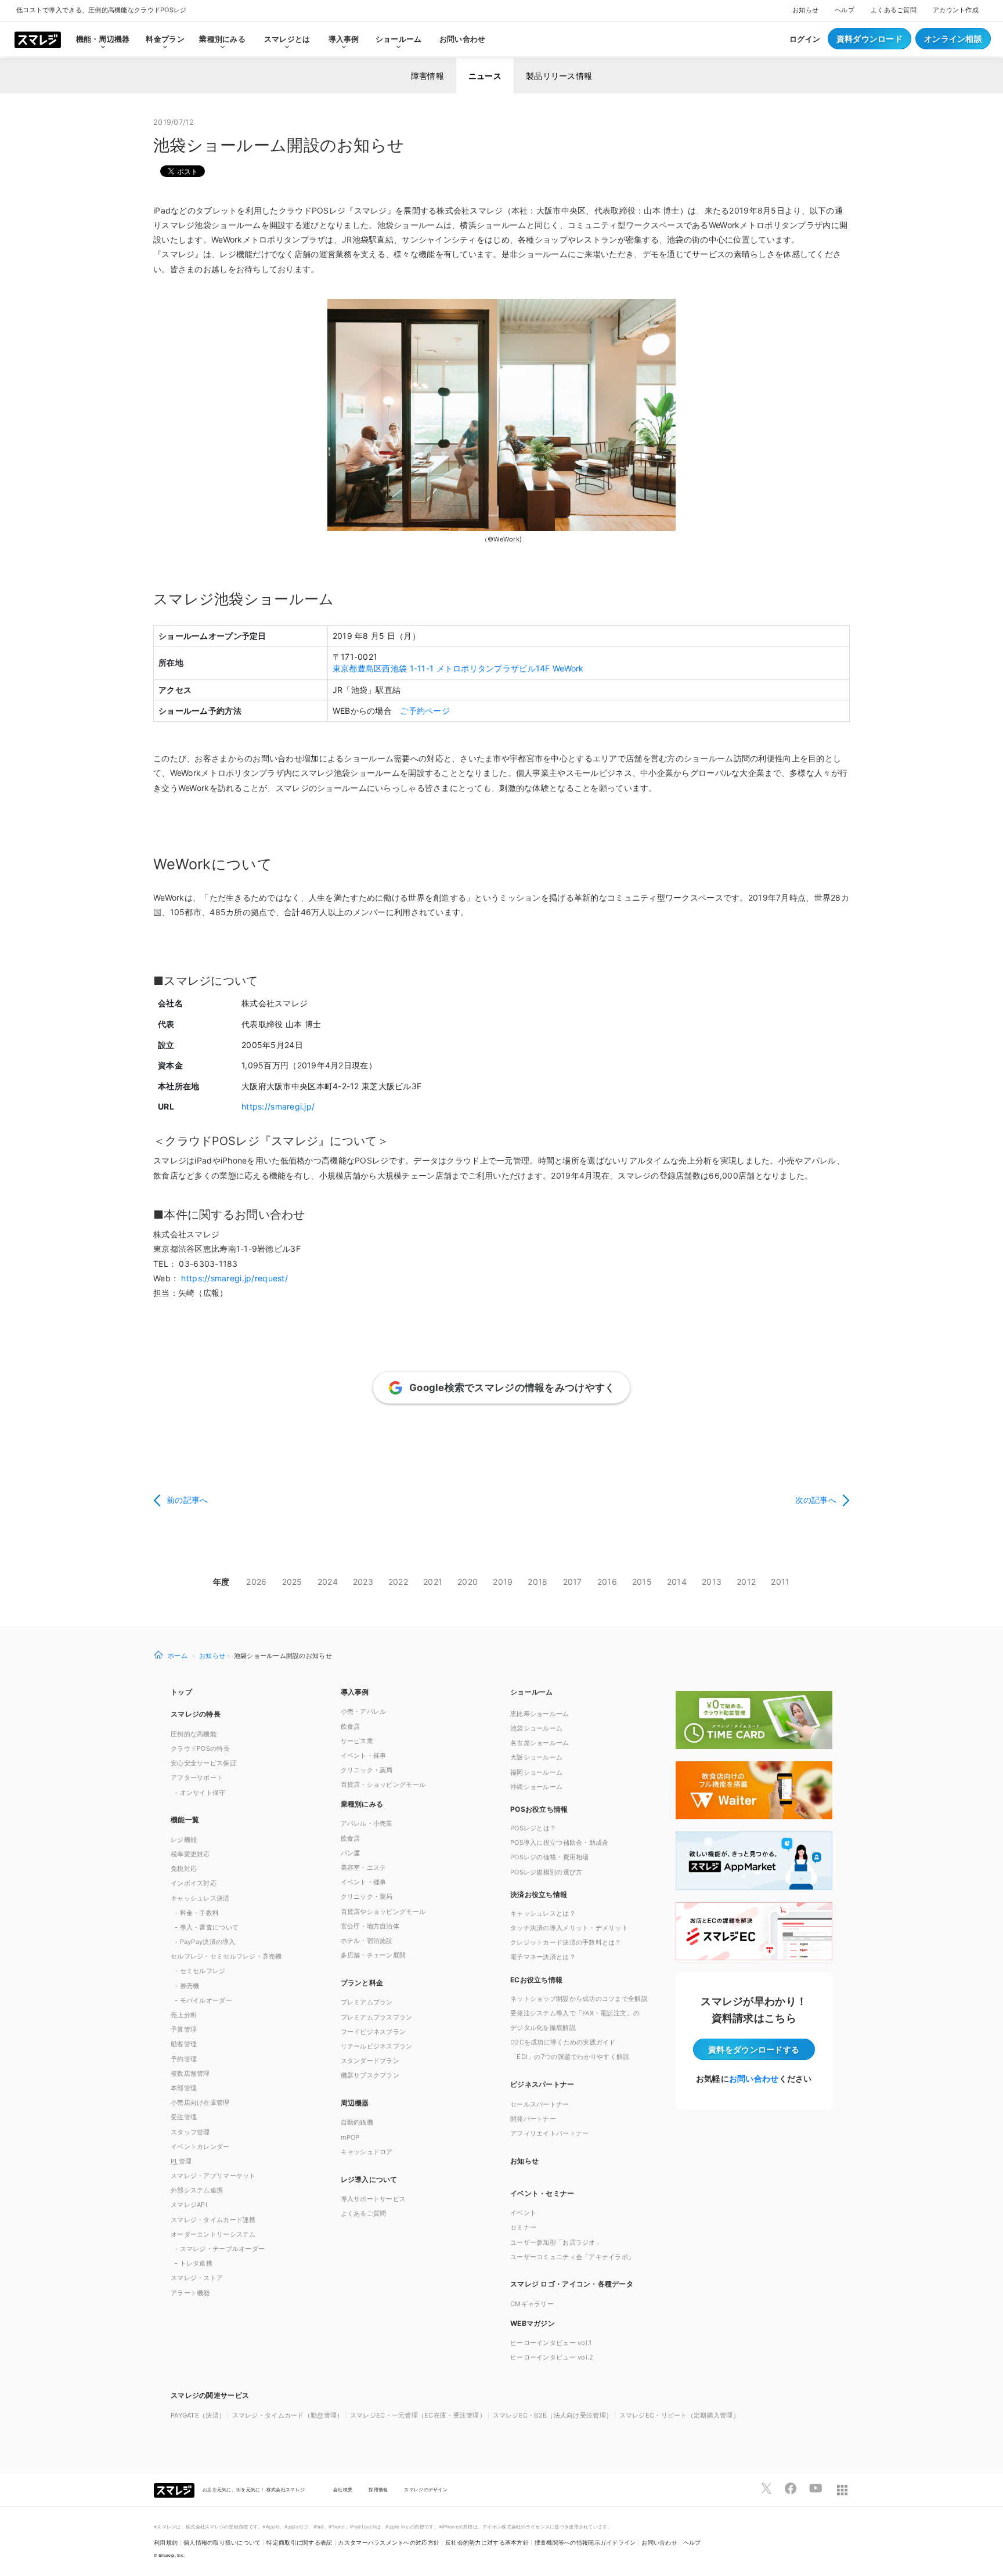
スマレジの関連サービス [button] (210, 2395)
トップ (181, 1692)
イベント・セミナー (542, 2193)
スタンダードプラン (370, 2061)
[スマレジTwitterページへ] (766, 2488)
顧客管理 (184, 2044)
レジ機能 (184, 1840)
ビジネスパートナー (542, 2084)
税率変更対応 (190, 1854)
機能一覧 (185, 1820)
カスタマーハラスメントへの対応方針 (389, 2543)
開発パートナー (533, 2119)
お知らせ (805, 10)
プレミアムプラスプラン (377, 2017)
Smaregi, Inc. (172, 2555)
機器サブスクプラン (370, 2075)
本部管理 (184, 2088)
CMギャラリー (532, 2304)
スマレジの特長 (196, 1714)
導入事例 (355, 1692)
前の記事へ (187, 1500)
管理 (181, 2161)
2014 (677, 1582)
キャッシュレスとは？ (543, 1913)
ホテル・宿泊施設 (367, 1941)
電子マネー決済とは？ (543, 1957)
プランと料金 (362, 1983)
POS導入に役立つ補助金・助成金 (559, 1842)
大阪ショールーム (536, 1757)
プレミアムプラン (367, 2002)
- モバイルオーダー (203, 2000)
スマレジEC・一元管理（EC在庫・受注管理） (418, 2415)
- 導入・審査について (207, 1927)
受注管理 (184, 2117)
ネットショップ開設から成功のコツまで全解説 (579, 1999)
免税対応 (184, 1869)
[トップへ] (38, 39)
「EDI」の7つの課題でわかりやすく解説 (570, 2057)
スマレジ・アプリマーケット (213, 2176)
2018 (537, 1582)
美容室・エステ (364, 1867)
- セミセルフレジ (200, 1971)
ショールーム (399, 39)
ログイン (805, 39)
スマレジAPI (189, 2205)
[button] (587, 2323)
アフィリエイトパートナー (549, 2133)
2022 (398, 1582)
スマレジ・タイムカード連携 (213, 2220)
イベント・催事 (364, 1755)
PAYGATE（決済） (198, 2415)
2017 (573, 1582)
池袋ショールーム (536, 1728)
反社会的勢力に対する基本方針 (487, 2543)
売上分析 (184, 2015)
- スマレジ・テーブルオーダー (220, 2249)
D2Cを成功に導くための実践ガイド (563, 2042)
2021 (433, 1582)
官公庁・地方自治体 (370, 1926)
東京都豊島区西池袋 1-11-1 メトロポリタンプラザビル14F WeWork (458, 668)
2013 (712, 1582)
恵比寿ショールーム (540, 1714)
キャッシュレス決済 (200, 1898)
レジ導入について (369, 2179)
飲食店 (351, 1726)
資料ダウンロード (869, 39)
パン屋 (351, 1853)
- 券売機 (187, 1986)
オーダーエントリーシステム (213, 2234)
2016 (607, 1582)
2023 (363, 1582)
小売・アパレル (364, 1711)
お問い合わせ (463, 39)
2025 (292, 1582)
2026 (256, 1582)
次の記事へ (816, 1500)
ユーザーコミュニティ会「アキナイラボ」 (572, 2257)
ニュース (485, 76)
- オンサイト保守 (200, 1793)
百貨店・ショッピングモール (383, 1784)
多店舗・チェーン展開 (374, 1955)
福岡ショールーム (536, 1772)
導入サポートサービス (374, 2199)
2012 (746, 1582)
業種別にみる (362, 1804)
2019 (503, 1582)
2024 (328, 1582)
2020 (468, 1582)
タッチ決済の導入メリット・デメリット (569, 1928)
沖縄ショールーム (536, 1787)
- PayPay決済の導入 (205, 1942)
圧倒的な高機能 (194, 1734)
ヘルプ (845, 10)
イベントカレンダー (200, 2147)
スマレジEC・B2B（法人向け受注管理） (553, 2415)
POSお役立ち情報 (539, 1809)
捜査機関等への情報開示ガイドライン (585, 2543)
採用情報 (378, 2490)
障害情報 (427, 76)
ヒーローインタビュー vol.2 (552, 2357)
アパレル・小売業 (367, 1823)
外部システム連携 (197, 2190)
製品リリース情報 (559, 76)
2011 (780, 1582)
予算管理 (184, 2029)
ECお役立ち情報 (536, 1980)
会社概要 (343, 2490)
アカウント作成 (956, 10)
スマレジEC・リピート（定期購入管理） (679, 2415)
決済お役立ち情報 (539, 1894)
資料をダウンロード (754, 2049)
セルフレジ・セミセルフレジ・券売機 (226, 1956)
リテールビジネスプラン (377, 2046)
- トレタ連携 (194, 2263)
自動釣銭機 (357, 2122)
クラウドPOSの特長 (200, 1748)
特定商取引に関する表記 (299, 2543)
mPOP (350, 2137)
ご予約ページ (425, 711)
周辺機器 (355, 2103)
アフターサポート (197, 1777)
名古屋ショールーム (540, 1743)
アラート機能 (190, 2293)
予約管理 (184, 2059)
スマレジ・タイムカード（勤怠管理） (288, 2415)
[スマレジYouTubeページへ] (816, 2488)
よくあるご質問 (894, 10)
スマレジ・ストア (197, 2278)
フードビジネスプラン (374, 2032)
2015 (642, 1582)
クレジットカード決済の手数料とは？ (566, 1942)
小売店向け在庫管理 (200, 2102)
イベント (523, 2213)
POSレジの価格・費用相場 (550, 1857)
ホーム (178, 1655)
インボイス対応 (194, 1883)
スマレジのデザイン (426, 2490)
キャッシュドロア (367, 2152)
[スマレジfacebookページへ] (791, 2488)
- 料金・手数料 (197, 1913)
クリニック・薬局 (367, 1770)
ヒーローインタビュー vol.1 (551, 2343)
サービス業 (357, 1741)
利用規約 (166, 2543)
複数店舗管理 (190, 2073)
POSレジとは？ (533, 1828)
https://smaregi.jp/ (278, 1106)
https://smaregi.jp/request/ (234, 1278)
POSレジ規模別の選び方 (546, 1872)
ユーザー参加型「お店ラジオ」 (556, 2242)
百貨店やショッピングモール (383, 1912)
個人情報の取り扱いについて (222, 2543)
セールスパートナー (540, 2104)
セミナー (523, 2227)
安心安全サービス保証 (203, 1763)
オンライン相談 (953, 39)
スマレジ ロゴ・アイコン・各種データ (572, 2284)
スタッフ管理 (190, 2132)
